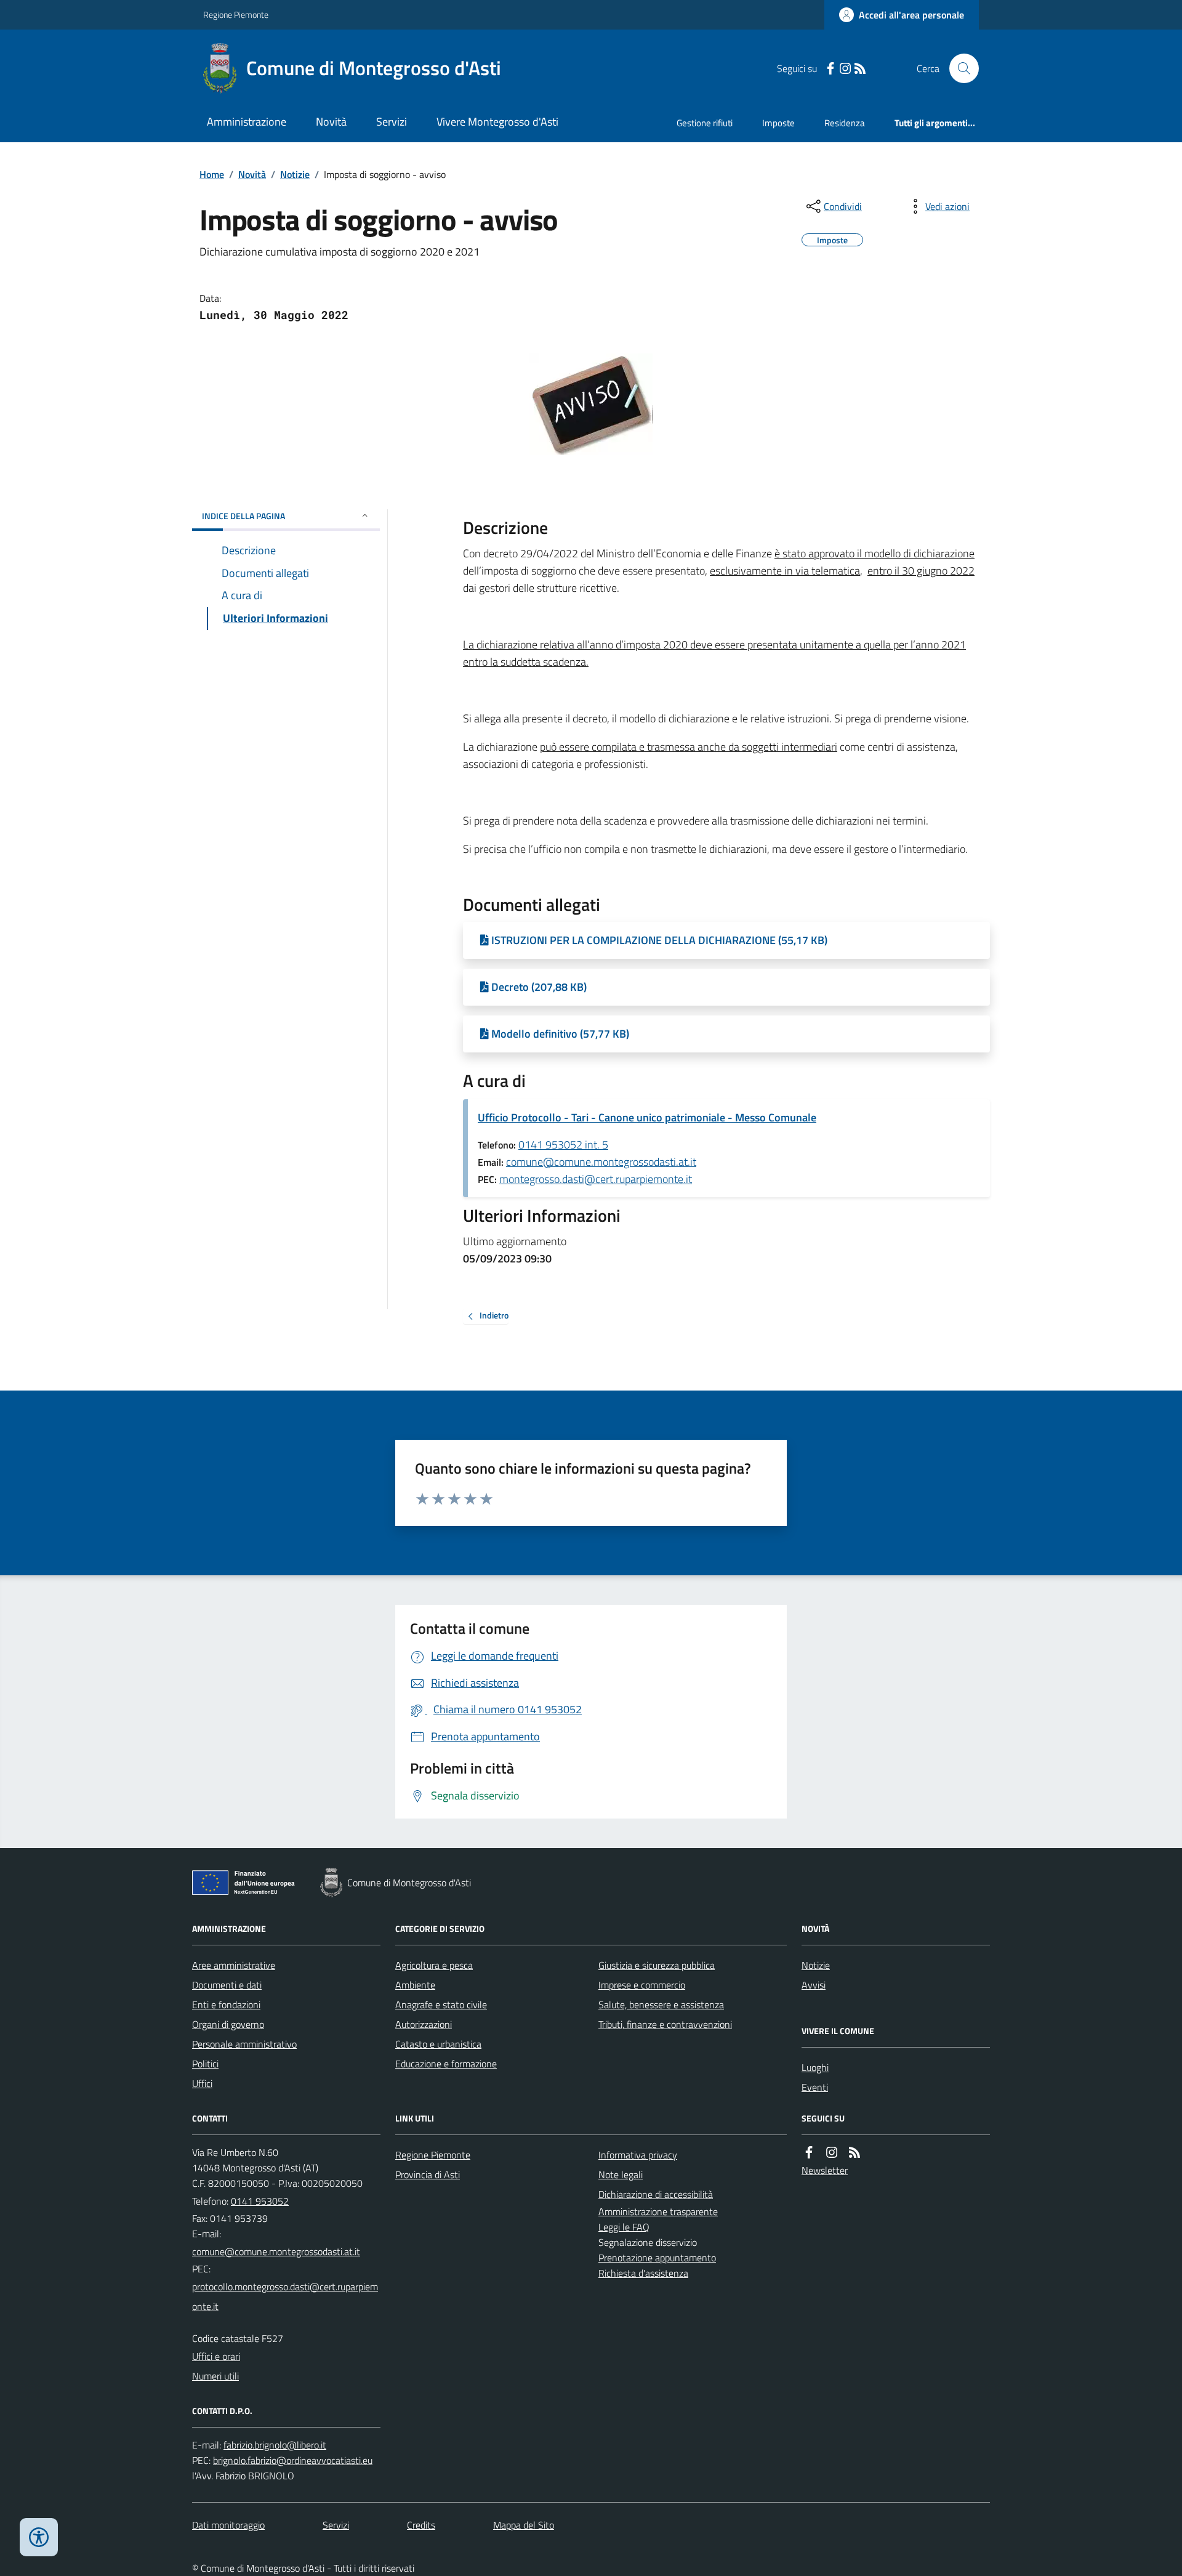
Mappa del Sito (524, 2525)
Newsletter (825, 2170)
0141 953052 (260, 2201)
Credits (421, 2525)
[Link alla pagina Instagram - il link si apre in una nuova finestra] (845, 69)
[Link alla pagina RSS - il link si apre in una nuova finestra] (860, 69)
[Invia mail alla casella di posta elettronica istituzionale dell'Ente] (276, 2251)
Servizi (392, 122)
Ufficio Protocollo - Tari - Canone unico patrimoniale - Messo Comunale (647, 1117)
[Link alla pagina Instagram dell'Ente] (832, 2153)
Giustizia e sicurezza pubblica (657, 1965)
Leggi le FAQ (624, 2227)
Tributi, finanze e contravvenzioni (665, 2024)
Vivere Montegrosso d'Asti (497, 122)
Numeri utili (215, 2376)
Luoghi (815, 2067)
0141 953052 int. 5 (563, 1145)
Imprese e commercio (642, 1985)
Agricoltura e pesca (434, 1965)
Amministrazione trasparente (658, 2211)
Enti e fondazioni (226, 2005)
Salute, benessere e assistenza (661, 2005)
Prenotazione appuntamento (657, 2258)
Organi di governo (228, 2024)
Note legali (621, 2174)
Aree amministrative (234, 1965)
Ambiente (415, 1985)
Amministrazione (247, 122)
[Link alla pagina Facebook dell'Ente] (809, 2153)
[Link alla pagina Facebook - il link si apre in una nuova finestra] (830, 69)
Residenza (845, 123)
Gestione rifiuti (705, 123)
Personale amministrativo (244, 2044)
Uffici (202, 2083)
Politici (205, 2064)
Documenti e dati (227, 1985)
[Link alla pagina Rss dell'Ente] (854, 2153)
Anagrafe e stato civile (441, 2005)
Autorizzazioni (424, 2024)
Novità (331, 122)
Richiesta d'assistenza (643, 2273)
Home (212, 174)
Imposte (778, 123)
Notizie (295, 174)
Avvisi (814, 1985)
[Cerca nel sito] (959, 68)
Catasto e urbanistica (438, 2044)
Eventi (815, 2087)
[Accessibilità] (39, 2537)
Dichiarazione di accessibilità (656, 2194)
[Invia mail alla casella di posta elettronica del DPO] (275, 2445)
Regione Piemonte (236, 14)
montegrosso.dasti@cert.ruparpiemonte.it (596, 1179)
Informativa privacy (638, 2155)
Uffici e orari (216, 2356)
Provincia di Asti (428, 2174)
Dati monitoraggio (228, 2525)
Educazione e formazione (446, 2064)
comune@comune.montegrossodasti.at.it (601, 1162)
